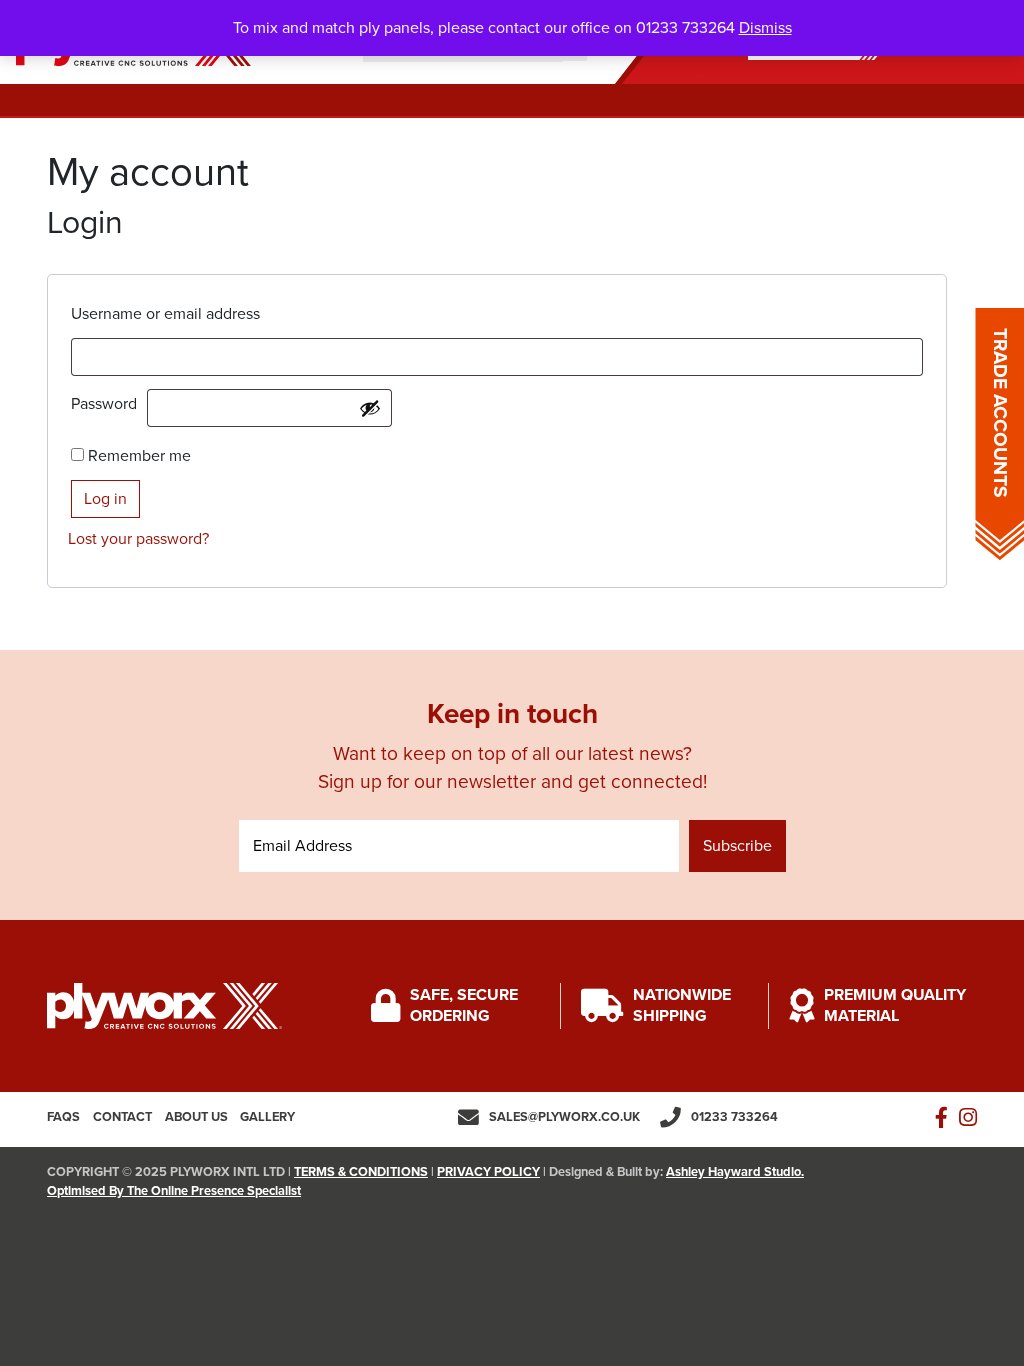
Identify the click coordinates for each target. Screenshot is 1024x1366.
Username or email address (170, 314)
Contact (122, 1117)
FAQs (63, 1117)
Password (109, 404)
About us (196, 1117)
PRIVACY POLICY (488, 1172)
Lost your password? (138, 539)
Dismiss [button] (765, 28)
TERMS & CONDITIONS (361, 1172)
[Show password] (370, 408)
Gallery (267, 1117)
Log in (105, 499)
